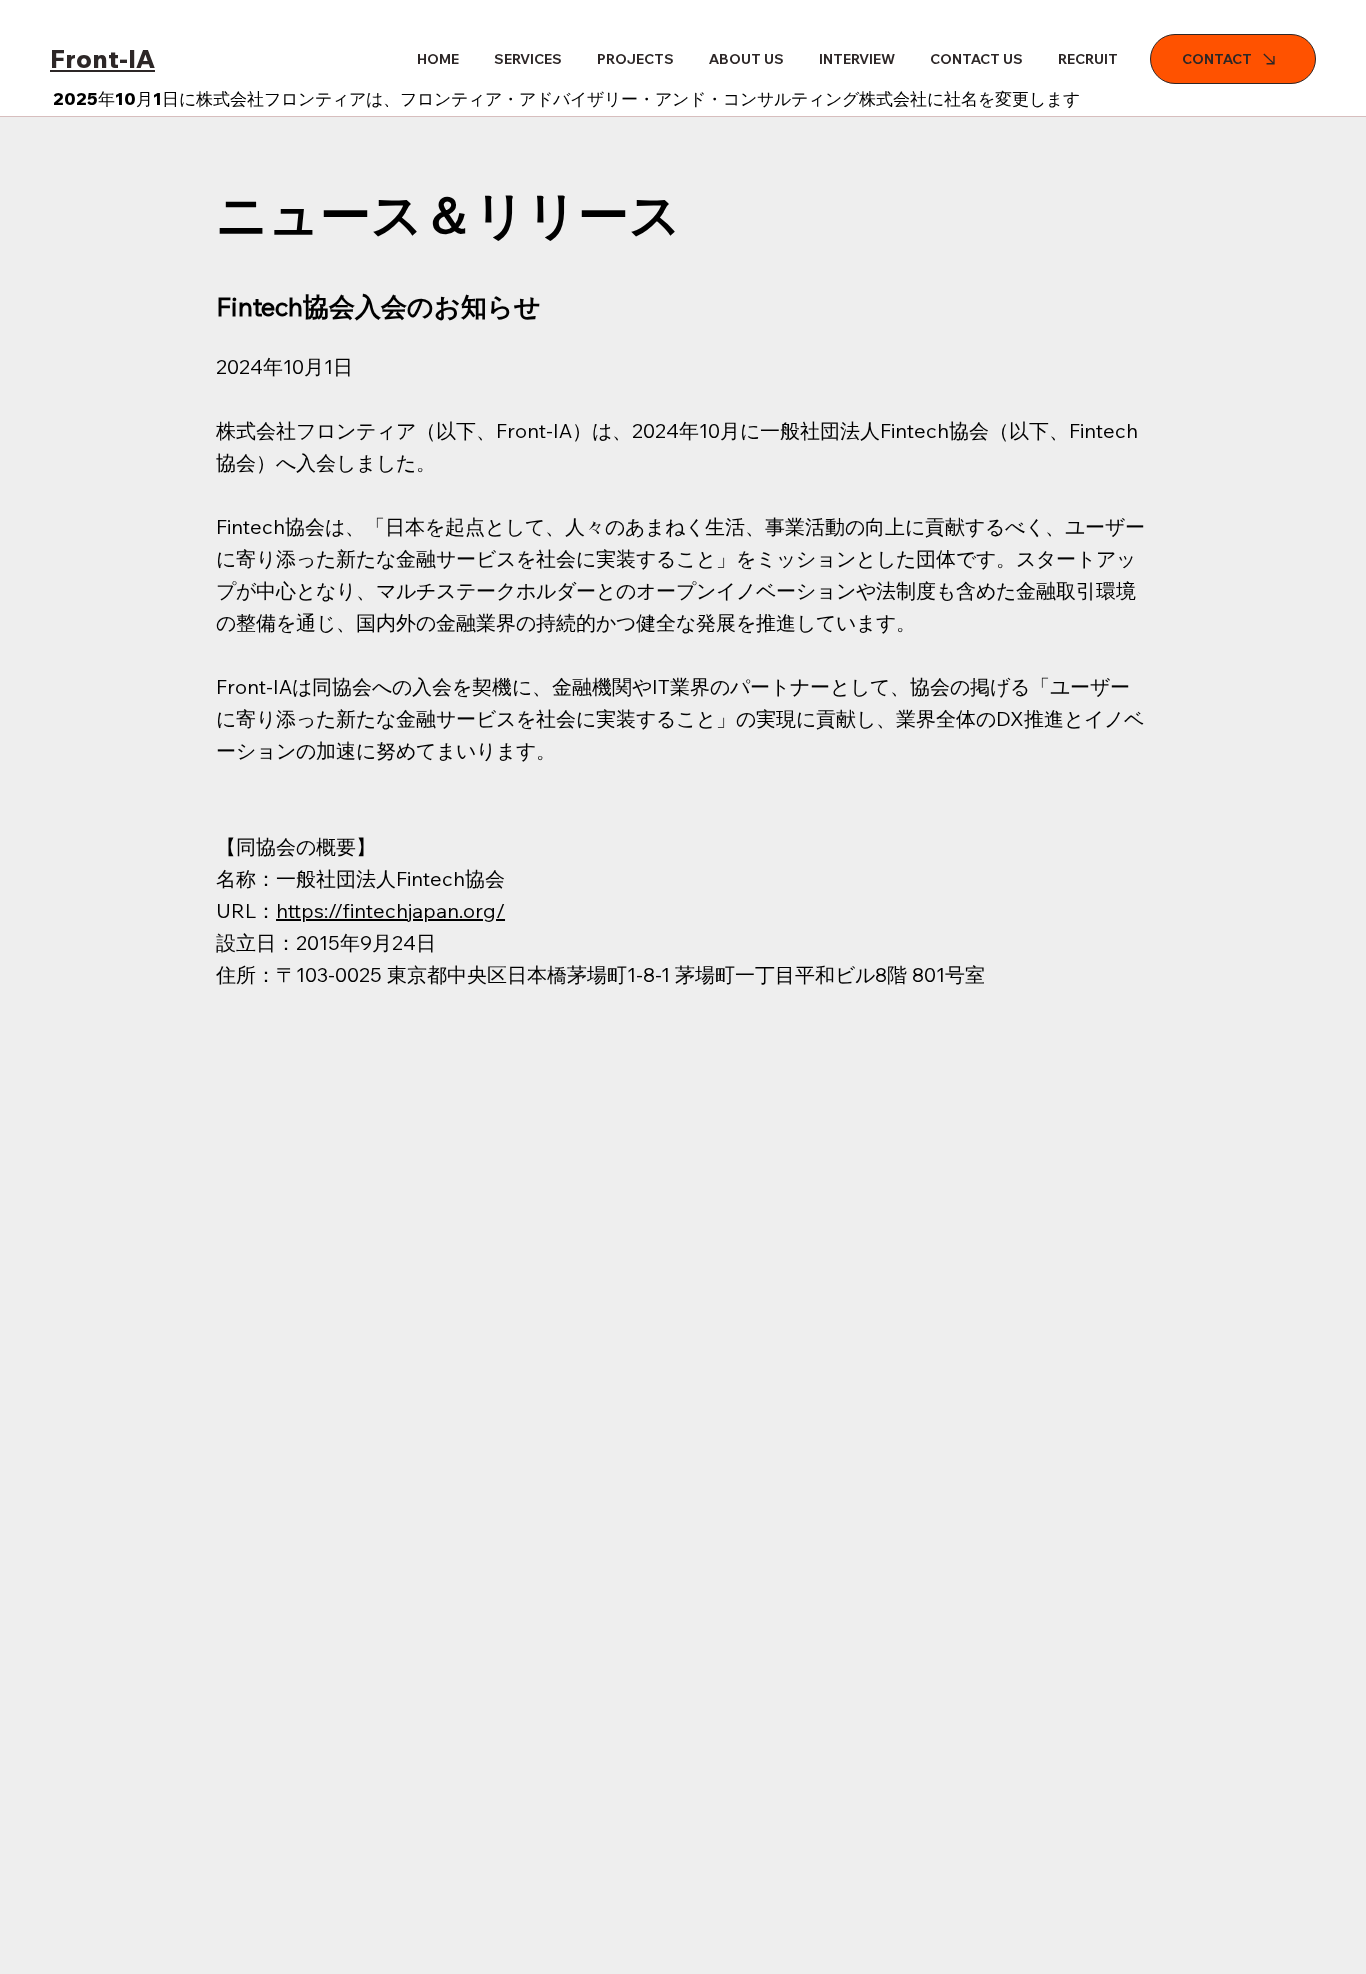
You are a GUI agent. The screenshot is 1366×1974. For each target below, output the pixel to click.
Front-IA (102, 58)
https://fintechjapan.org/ (390, 910)
